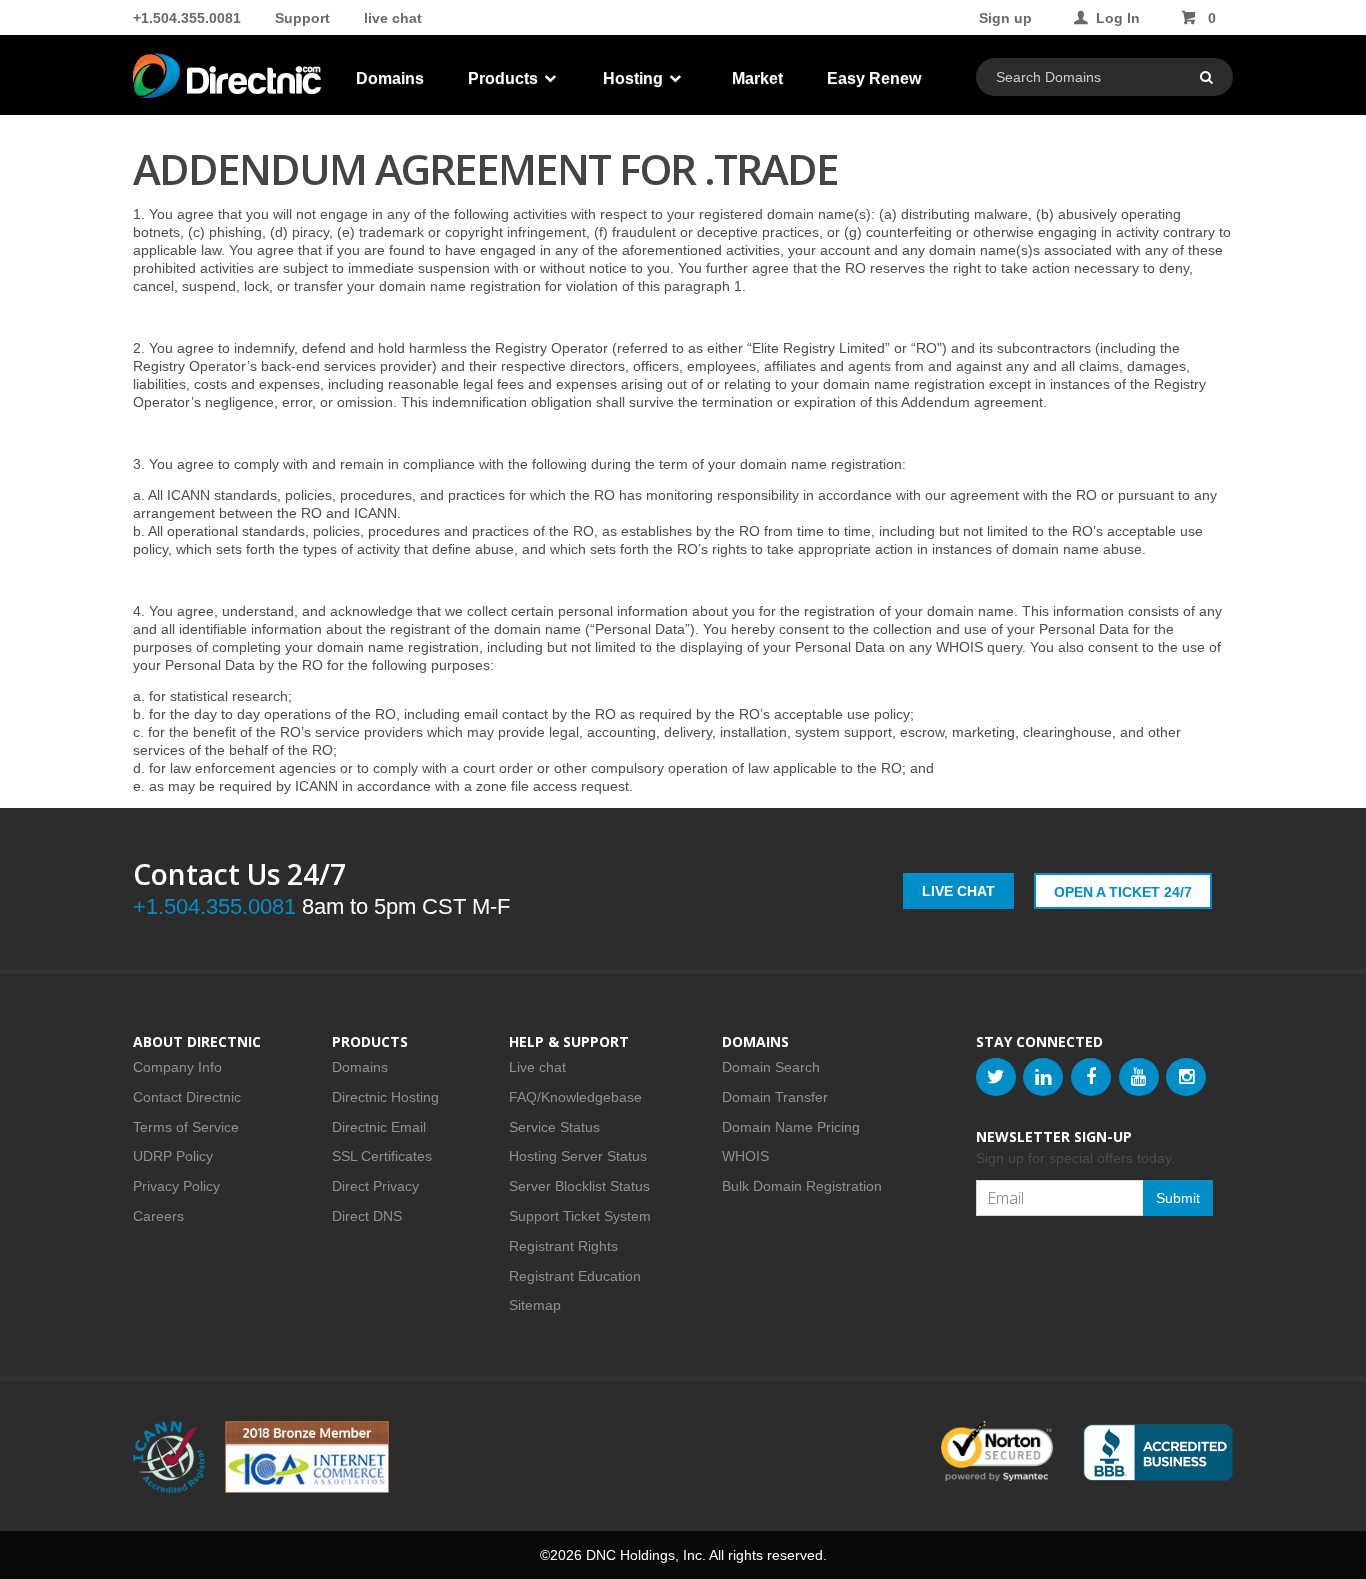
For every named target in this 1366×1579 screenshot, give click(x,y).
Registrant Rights (563, 1246)
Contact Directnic (187, 1097)
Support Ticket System (580, 1216)
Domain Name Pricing (791, 1127)
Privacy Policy (176, 1186)
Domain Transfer (775, 1097)
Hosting (635, 78)
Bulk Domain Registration (802, 1186)
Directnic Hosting (385, 1097)
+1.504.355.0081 (187, 18)
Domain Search (771, 1067)
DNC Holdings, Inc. (646, 1555)
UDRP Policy (173, 1156)
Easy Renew (874, 78)
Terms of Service (186, 1127)
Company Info (177, 1067)
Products (505, 78)
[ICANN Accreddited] (169, 1457)
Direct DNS (367, 1216)
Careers (158, 1216)
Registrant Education (575, 1276)
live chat (393, 18)
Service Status (554, 1127)
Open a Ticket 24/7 (1123, 892)
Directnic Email (379, 1127)
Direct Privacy (375, 1186)
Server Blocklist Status (579, 1186)
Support (302, 18)
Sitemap (535, 1305)
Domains (390, 78)
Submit (1178, 1198)
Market (757, 78)
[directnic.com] (229, 80)
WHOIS (745, 1156)
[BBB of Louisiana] (1158, 1452)
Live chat (537, 1067)
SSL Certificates (382, 1156)
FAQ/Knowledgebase (575, 1097)
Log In (1118, 18)
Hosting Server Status (578, 1156)
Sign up (1005, 18)
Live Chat (958, 891)
